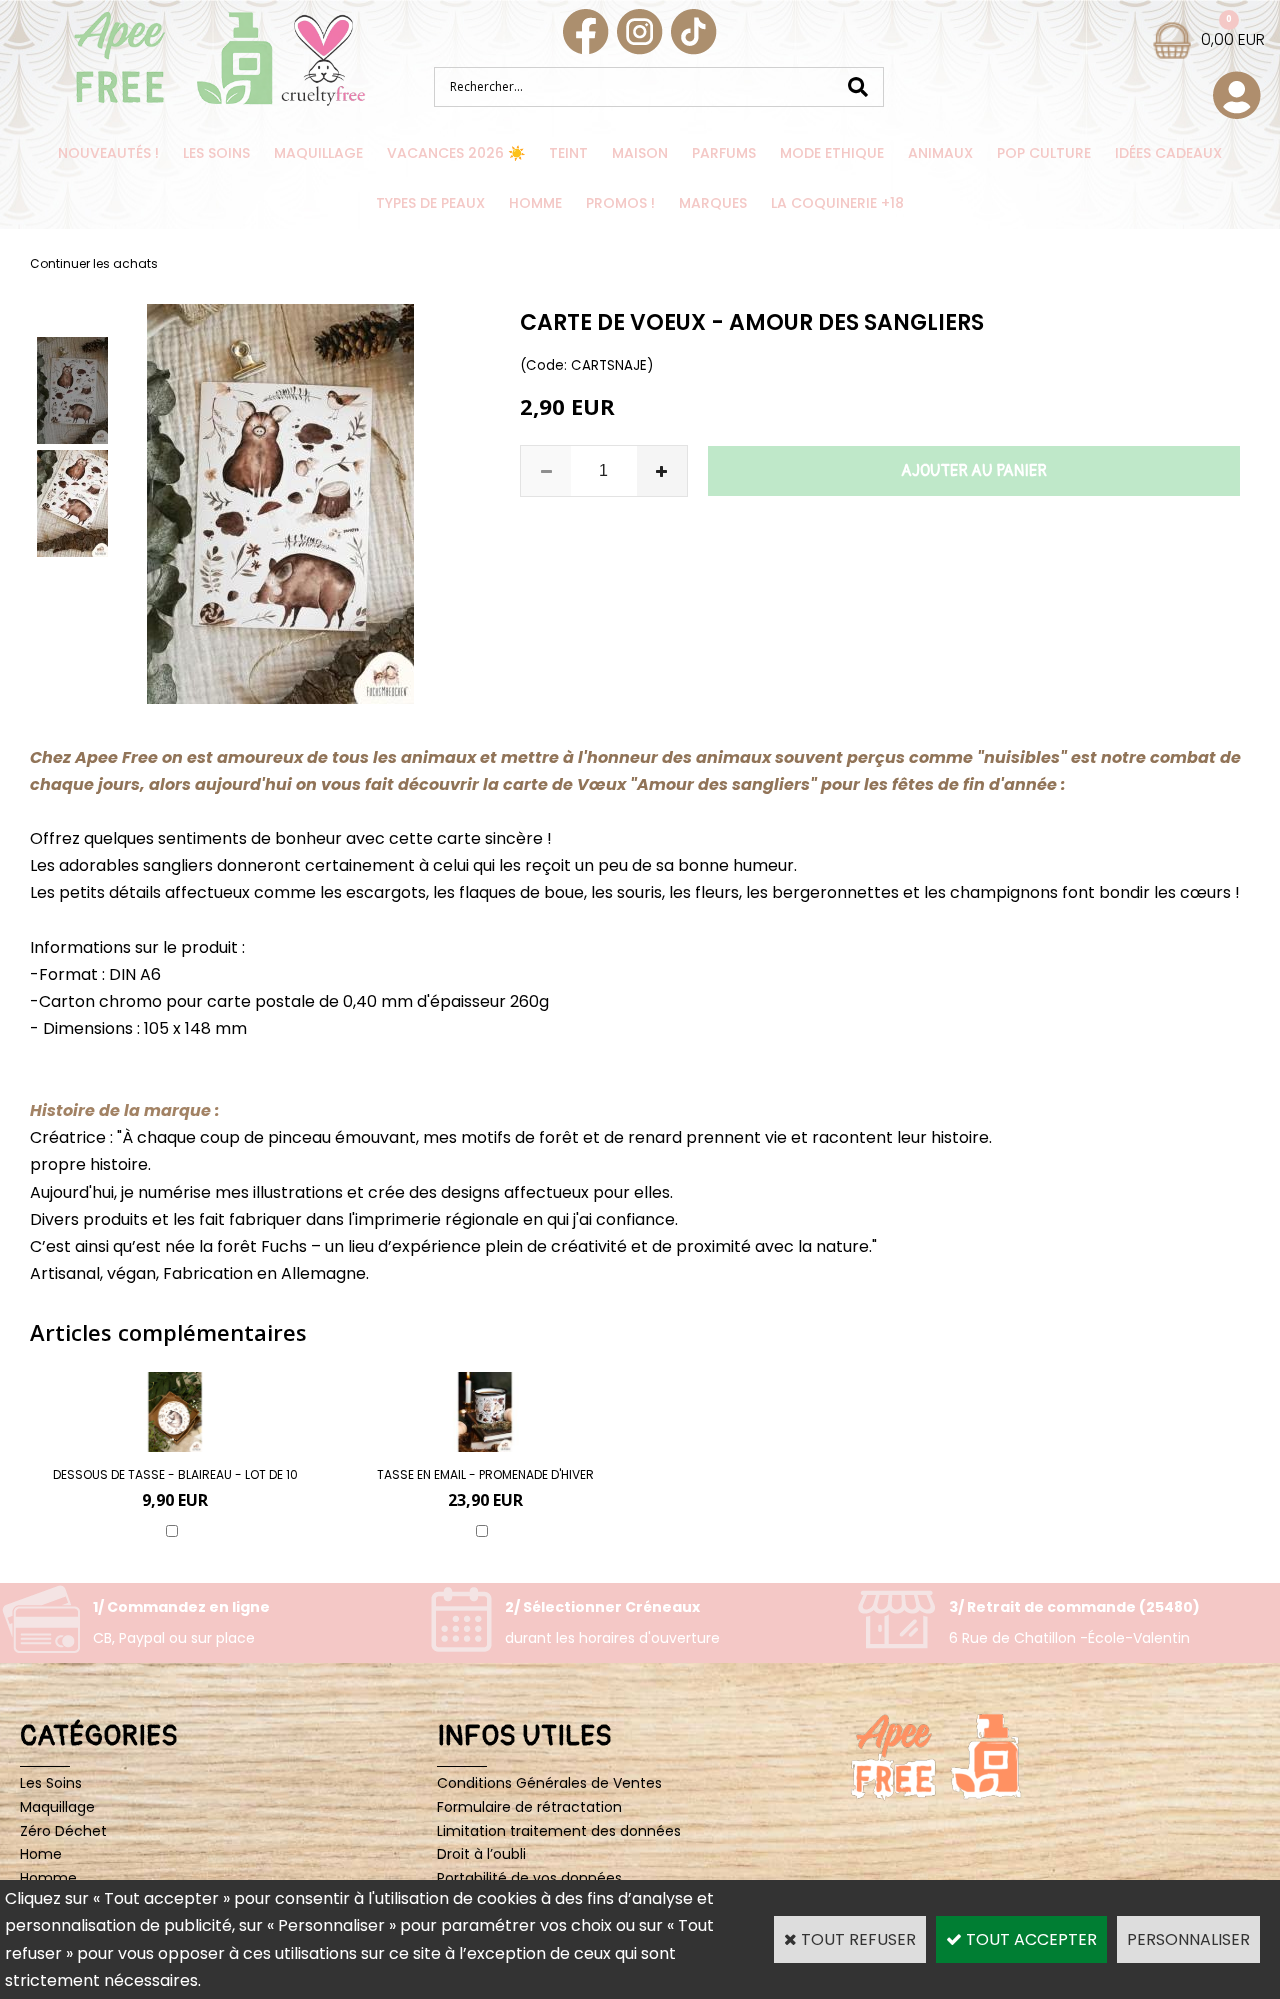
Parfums (724, 153)
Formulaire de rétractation (529, 1807)
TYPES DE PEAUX (430, 203)
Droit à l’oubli (481, 1854)
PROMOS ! (620, 203)
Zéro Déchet (63, 1831)
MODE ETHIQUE (832, 153)
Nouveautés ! (108, 153)
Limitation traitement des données (559, 1831)
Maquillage (318, 153)
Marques (713, 203)
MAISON (640, 153)
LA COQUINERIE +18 (837, 203)
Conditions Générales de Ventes (549, 1783)
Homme (535, 203)
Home (41, 1854)
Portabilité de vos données (529, 1878)
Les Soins (216, 153)
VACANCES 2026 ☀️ (456, 153)
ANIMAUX (940, 153)
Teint (568, 153)
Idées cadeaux (1168, 153)
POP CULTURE (1044, 153)
